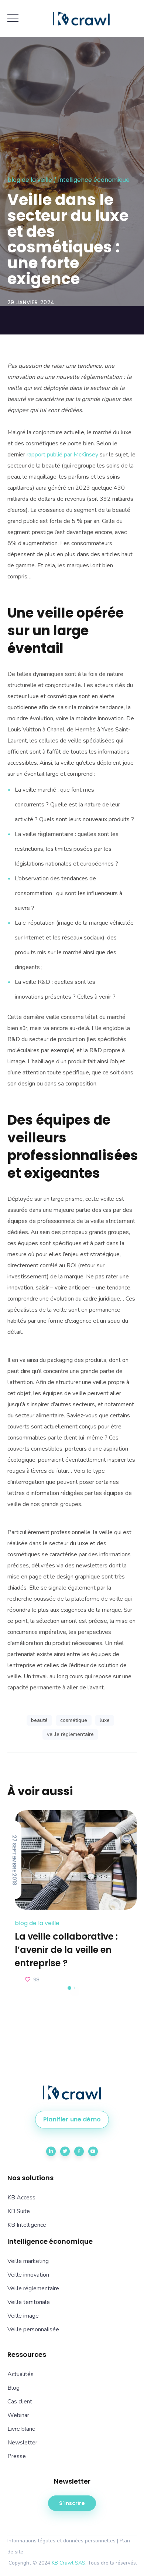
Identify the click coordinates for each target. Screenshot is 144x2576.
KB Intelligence (27, 2225)
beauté (39, 1720)
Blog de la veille (30, 180)
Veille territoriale (29, 2302)
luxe (105, 1720)
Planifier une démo (72, 2119)
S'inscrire (72, 2503)
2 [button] (75, 1988)
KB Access (21, 2198)
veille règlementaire (70, 1734)
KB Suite (19, 2211)
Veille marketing (28, 2261)
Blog (13, 2388)
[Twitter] (65, 2151)
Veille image (23, 2316)
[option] (72, 1898)
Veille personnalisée (33, 2329)
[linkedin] (51, 2151)
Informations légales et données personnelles (61, 2541)
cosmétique (74, 1720)
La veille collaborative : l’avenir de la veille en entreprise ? (66, 1950)
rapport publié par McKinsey (62, 455)
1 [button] (69, 1988)
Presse (17, 2456)
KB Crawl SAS (68, 2563)
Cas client (20, 2402)
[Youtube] (93, 2151)
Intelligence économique (94, 180)
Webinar (18, 2415)
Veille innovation (28, 2275)
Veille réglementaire (33, 2288)
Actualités (20, 2374)
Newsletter (22, 2443)
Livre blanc (21, 2429)
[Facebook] (79, 2151)
